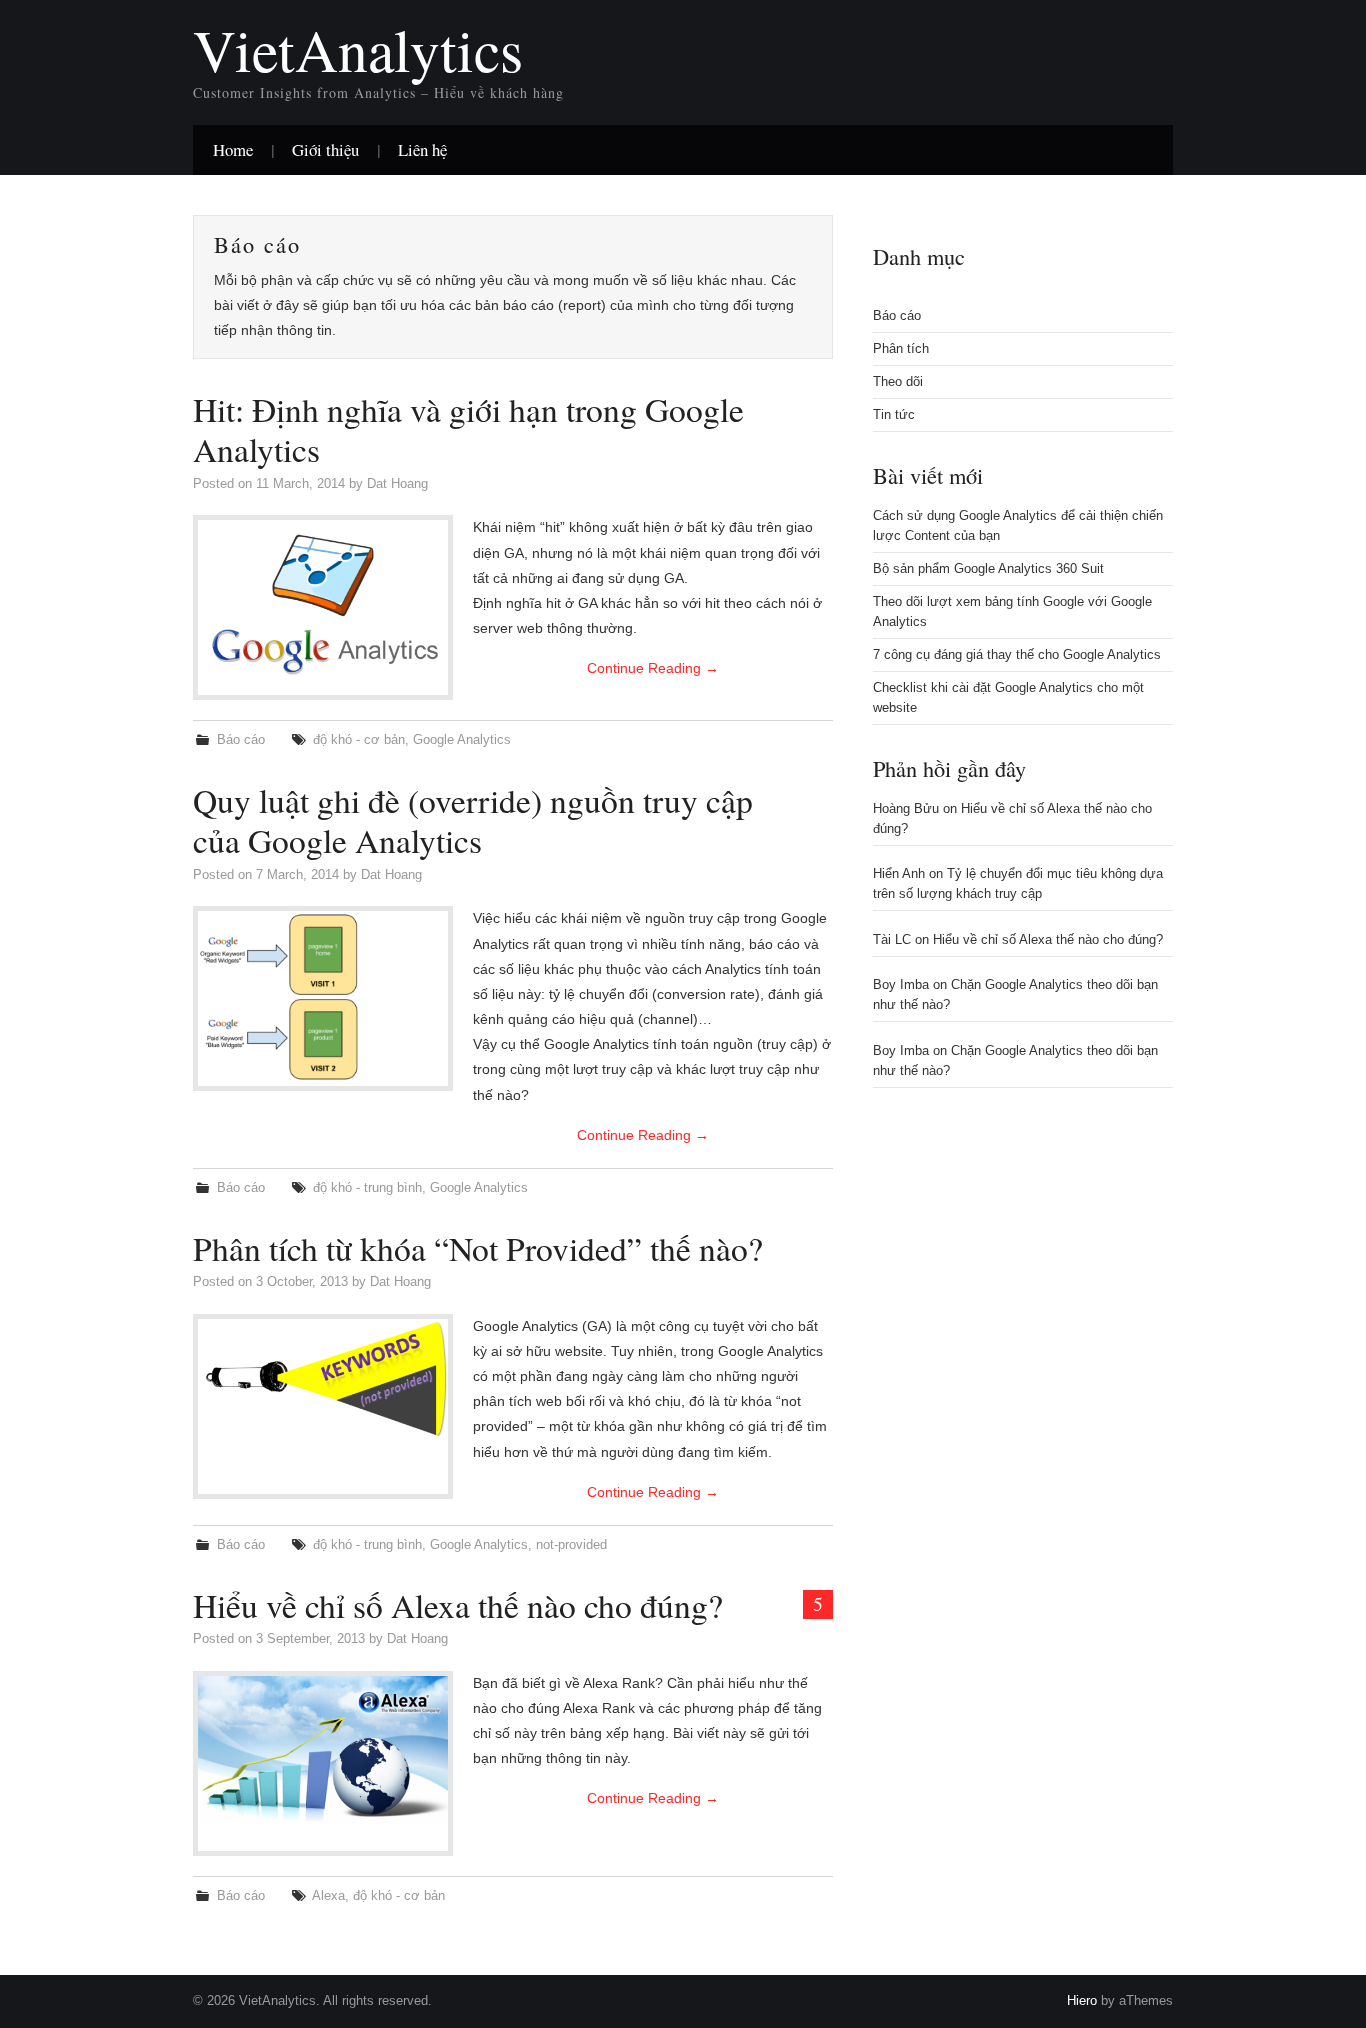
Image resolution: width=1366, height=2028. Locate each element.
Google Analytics (462, 740)
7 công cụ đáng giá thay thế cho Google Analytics (1017, 655)
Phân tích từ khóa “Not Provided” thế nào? (478, 1248)
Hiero (1082, 2001)
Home (233, 149)
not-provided (571, 1545)
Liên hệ (422, 149)
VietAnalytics (358, 49)
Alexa (328, 1896)
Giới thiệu (325, 149)
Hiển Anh (899, 874)
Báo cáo (241, 740)
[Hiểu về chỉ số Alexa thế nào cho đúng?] (323, 1750)
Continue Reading (653, 668)
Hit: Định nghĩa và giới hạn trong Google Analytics (468, 429)
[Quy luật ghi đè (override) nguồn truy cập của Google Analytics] (323, 998)
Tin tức (894, 415)
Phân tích (901, 349)
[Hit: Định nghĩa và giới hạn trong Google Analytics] (323, 597)
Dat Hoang (397, 484)
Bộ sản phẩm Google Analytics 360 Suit (988, 569)
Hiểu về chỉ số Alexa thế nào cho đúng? (458, 1605)
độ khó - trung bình (367, 1188)
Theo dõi (898, 382)
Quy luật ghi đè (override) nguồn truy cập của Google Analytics (473, 820)
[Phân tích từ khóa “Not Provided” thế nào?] (323, 1378)
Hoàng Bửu (906, 809)
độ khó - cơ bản (359, 740)
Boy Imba (901, 985)
